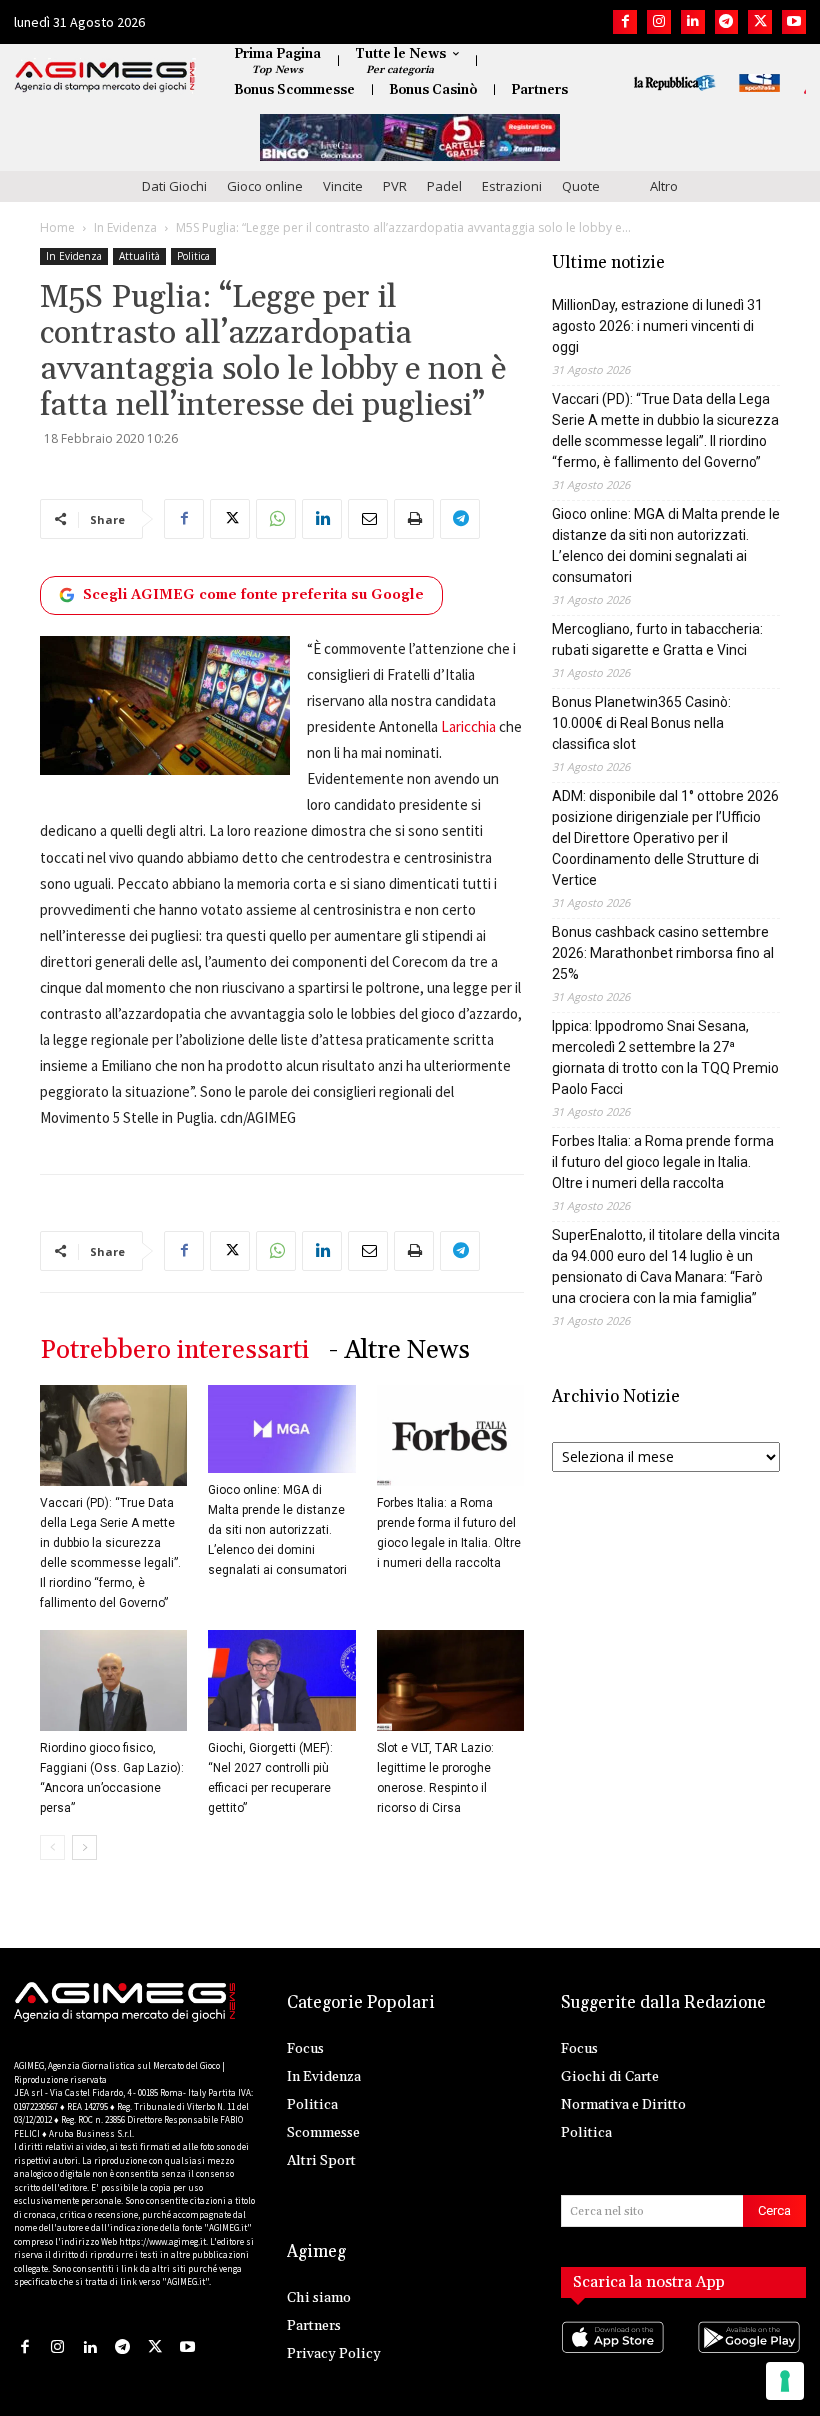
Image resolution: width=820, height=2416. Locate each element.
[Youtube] (794, 22)
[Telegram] (727, 22)
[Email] (368, 519)
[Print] (414, 519)
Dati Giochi (174, 186)
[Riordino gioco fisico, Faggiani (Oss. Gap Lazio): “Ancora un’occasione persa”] (113, 1680)
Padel (444, 186)
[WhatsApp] (276, 519)
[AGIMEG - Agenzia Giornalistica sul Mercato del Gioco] (105, 77)
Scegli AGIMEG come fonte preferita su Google (253, 595)
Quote (581, 186)
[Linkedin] (693, 22)
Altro (664, 186)
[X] (760, 22)
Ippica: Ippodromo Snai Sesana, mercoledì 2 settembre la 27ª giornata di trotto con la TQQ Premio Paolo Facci (665, 1057)
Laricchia (468, 726)
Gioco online (265, 186)
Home (57, 227)
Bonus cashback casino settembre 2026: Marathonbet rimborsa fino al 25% (663, 953)
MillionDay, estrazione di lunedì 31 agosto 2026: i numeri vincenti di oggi (657, 326)
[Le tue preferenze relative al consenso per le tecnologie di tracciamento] (785, 2381)
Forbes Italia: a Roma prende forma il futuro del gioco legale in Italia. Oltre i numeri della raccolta (663, 1162)
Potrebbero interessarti (174, 1350)
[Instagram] (659, 22)
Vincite (343, 186)
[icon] (615, 2356)
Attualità (139, 256)
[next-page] (84, 1847)
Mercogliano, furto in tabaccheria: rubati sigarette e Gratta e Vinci (657, 639)
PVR (395, 186)
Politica (193, 256)
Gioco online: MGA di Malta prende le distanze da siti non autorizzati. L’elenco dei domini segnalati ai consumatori (277, 1530)
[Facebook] (625, 22)
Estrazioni (512, 186)
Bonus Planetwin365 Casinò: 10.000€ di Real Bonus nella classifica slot (641, 723)
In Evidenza (125, 227)
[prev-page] (52, 1847)
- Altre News (399, 1350)
